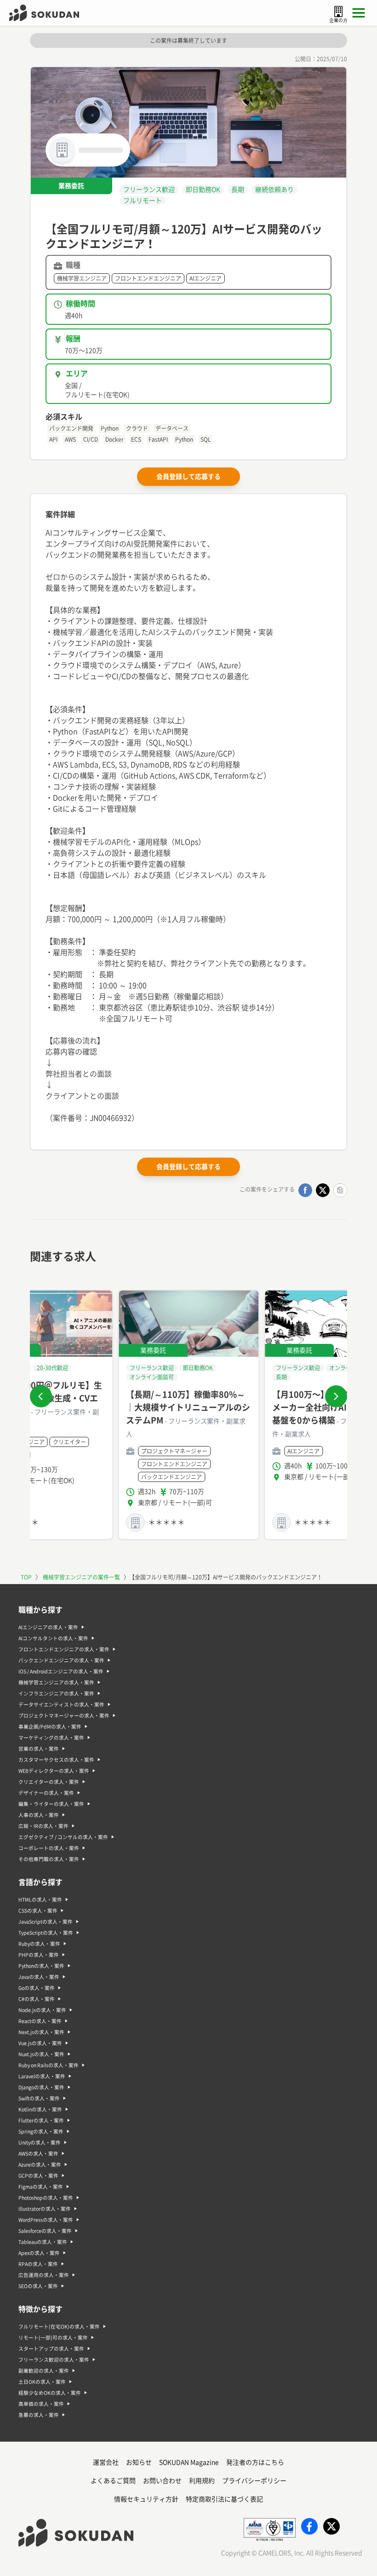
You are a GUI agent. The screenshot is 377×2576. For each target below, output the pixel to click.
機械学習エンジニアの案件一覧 (81, 1577)
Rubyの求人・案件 (39, 1944)
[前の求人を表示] (41, 1396)
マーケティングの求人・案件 (51, 1738)
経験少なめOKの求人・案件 (50, 2393)
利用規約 (202, 2481)
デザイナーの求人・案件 (46, 1793)
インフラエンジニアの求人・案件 (56, 1694)
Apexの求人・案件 (39, 2253)
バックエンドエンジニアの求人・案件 (61, 1660)
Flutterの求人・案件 (41, 2121)
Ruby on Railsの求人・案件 (49, 2065)
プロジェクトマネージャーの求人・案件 (64, 1716)
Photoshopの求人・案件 (46, 2198)
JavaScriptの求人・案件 (46, 1922)
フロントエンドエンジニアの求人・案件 (64, 1649)
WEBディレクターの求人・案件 (54, 1771)
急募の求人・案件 (39, 2415)
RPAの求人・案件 (38, 2264)
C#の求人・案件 (37, 1999)
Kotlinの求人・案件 (40, 2109)
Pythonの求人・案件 (41, 1966)
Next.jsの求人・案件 (41, 2032)
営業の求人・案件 (39, 1749)
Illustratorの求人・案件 (45, 2209)
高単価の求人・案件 (41, 2404)
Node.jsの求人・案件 (42, 2010)
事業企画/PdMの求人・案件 (50, 1727)
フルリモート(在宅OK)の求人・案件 (59, 2327)
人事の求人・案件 (39, 1815)
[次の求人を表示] (336, 1396)
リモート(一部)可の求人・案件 (53, 2338)
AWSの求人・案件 (38, 2154)
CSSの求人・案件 (38, 1911)
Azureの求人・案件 (40, 2165)
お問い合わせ (162, 2481)
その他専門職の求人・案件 (49, 1859)
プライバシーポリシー (254, 2481)
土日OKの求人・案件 (42, 2382)
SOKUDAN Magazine (189, 2462)
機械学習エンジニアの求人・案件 (56, 1683)
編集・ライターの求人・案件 (51, 1804)
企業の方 (338, 20)
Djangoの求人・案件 (41, 2087)
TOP (26, 1577)
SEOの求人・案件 (38, 2286)
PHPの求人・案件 (39, 1955)
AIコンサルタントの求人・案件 (53, 1638)
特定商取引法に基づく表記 (224, 2499)
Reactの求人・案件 (40, 2021)
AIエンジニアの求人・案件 (48, 1627)
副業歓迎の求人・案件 (44, 2371)
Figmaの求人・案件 (41, 2187)
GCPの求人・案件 (38, 2176)
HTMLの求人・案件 (40, 1900)
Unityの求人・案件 (40, 2143)
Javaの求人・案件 (39, 1977)
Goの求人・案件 (37, 1988)
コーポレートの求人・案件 (49, 1848)
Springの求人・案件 (41, 2132)
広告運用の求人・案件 (44, 2275)
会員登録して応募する (188, 477)
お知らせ (139, 2462)
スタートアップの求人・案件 (51, 2349)
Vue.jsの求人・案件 (40, 2043)
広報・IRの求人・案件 (43, 1826)
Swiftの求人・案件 (39, 2098)
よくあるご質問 (113, 2481)
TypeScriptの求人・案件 (46, 1933)
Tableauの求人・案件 (43, 2242)
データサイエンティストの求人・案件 (61, 1705)
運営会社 (106, 2462)
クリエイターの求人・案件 (49, 1782)
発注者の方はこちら (255, 2462)
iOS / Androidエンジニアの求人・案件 (61, 1671)
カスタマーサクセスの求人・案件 (56, 1760)
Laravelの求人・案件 (42, 2076)
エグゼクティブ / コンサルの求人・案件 (63, 1837)
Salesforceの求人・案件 (45, 2231)
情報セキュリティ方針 (146, 2499)
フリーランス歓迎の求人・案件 (54, 2360)
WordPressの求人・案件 (46, 2220)
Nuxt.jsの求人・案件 (41, 2054)
